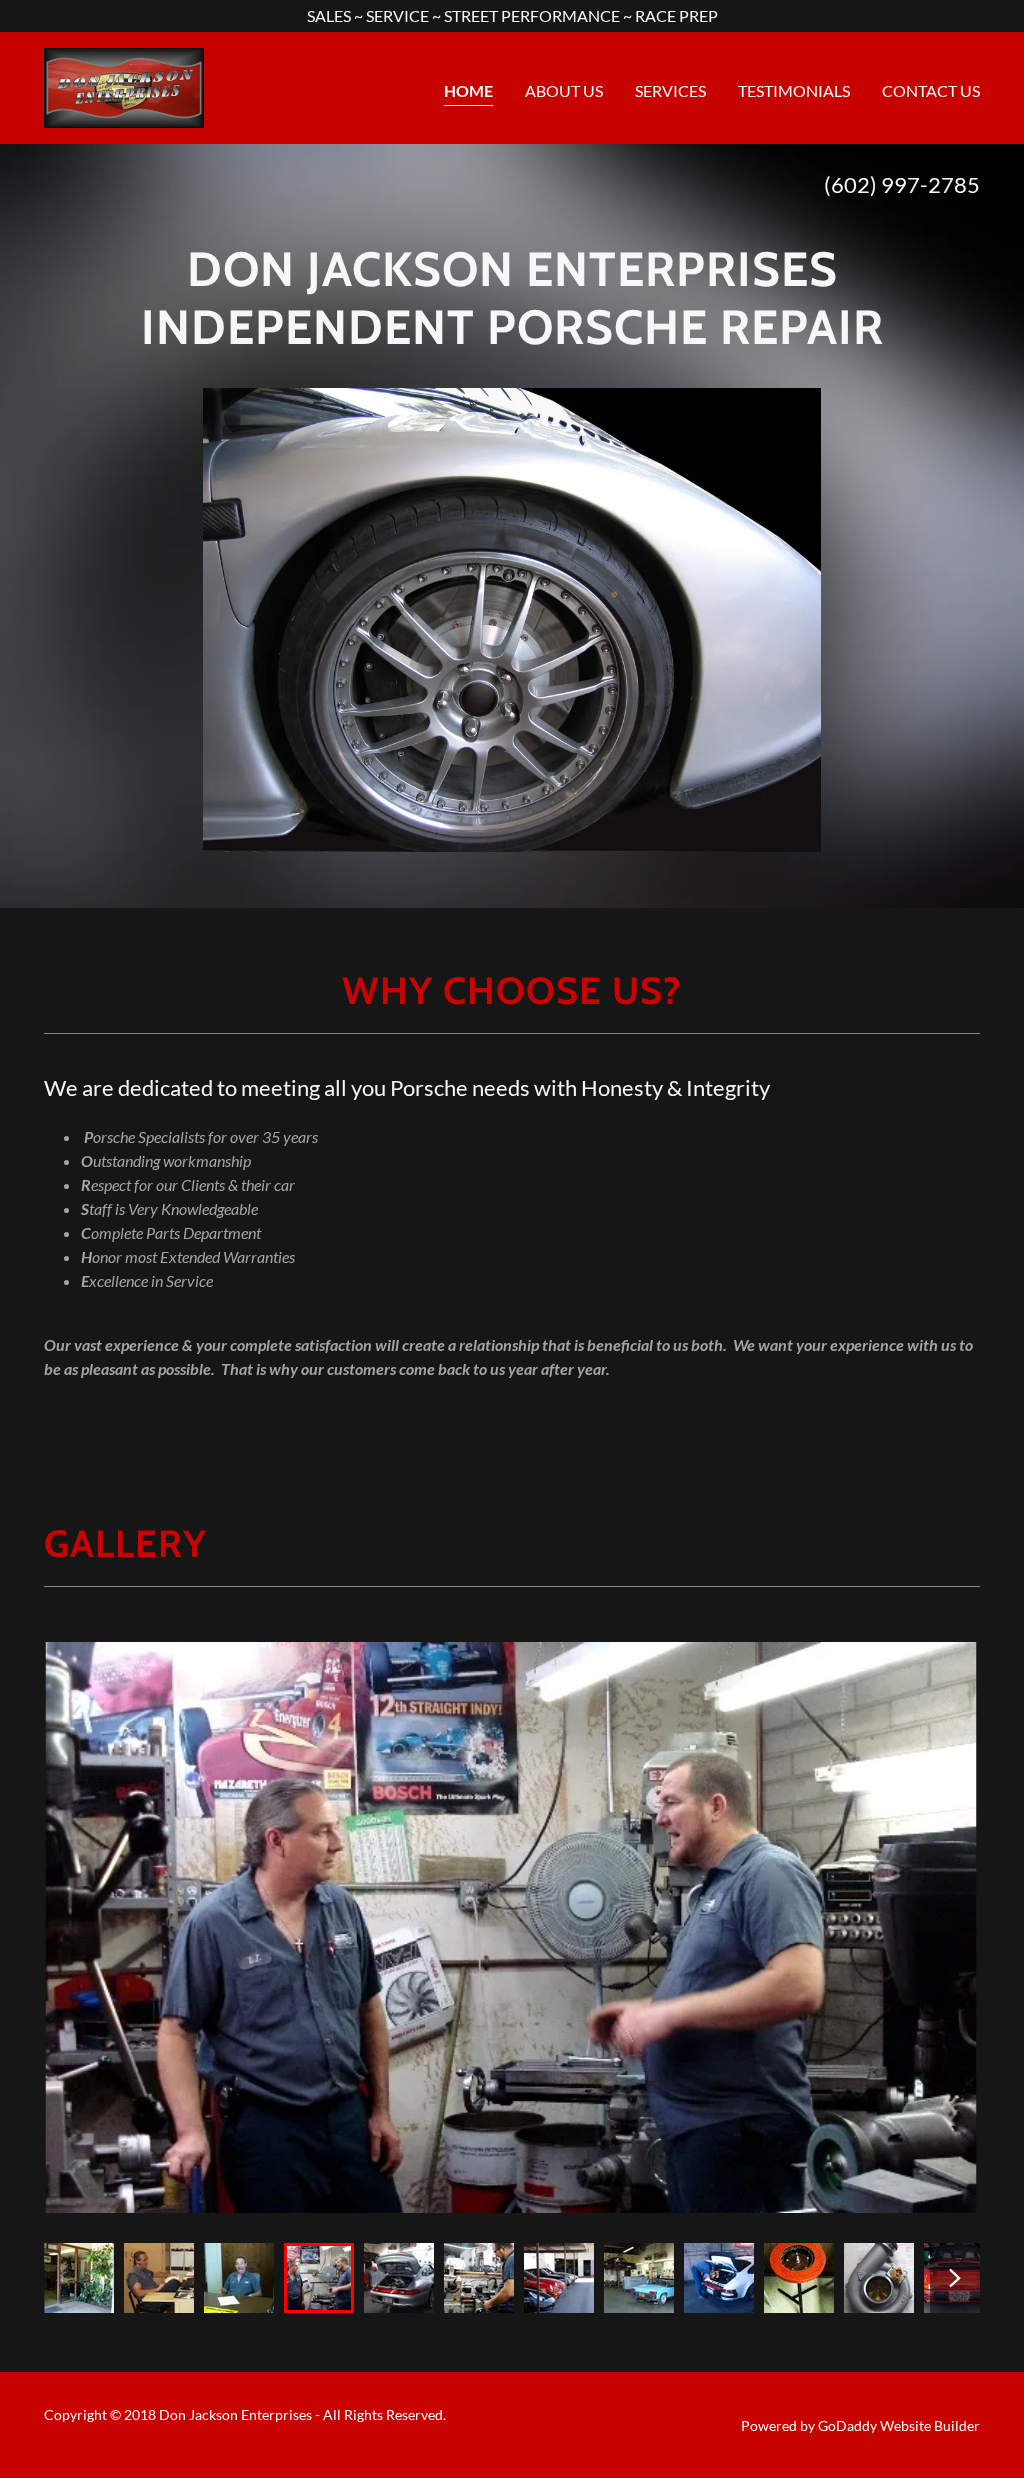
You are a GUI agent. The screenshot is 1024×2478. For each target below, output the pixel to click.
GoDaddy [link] (847, 2425)
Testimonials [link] (794, 90)
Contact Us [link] (931, 90)
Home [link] (468, 90)
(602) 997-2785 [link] (902, 184)
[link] (124, 85)
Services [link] (670, 90)
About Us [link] (564, 90)
